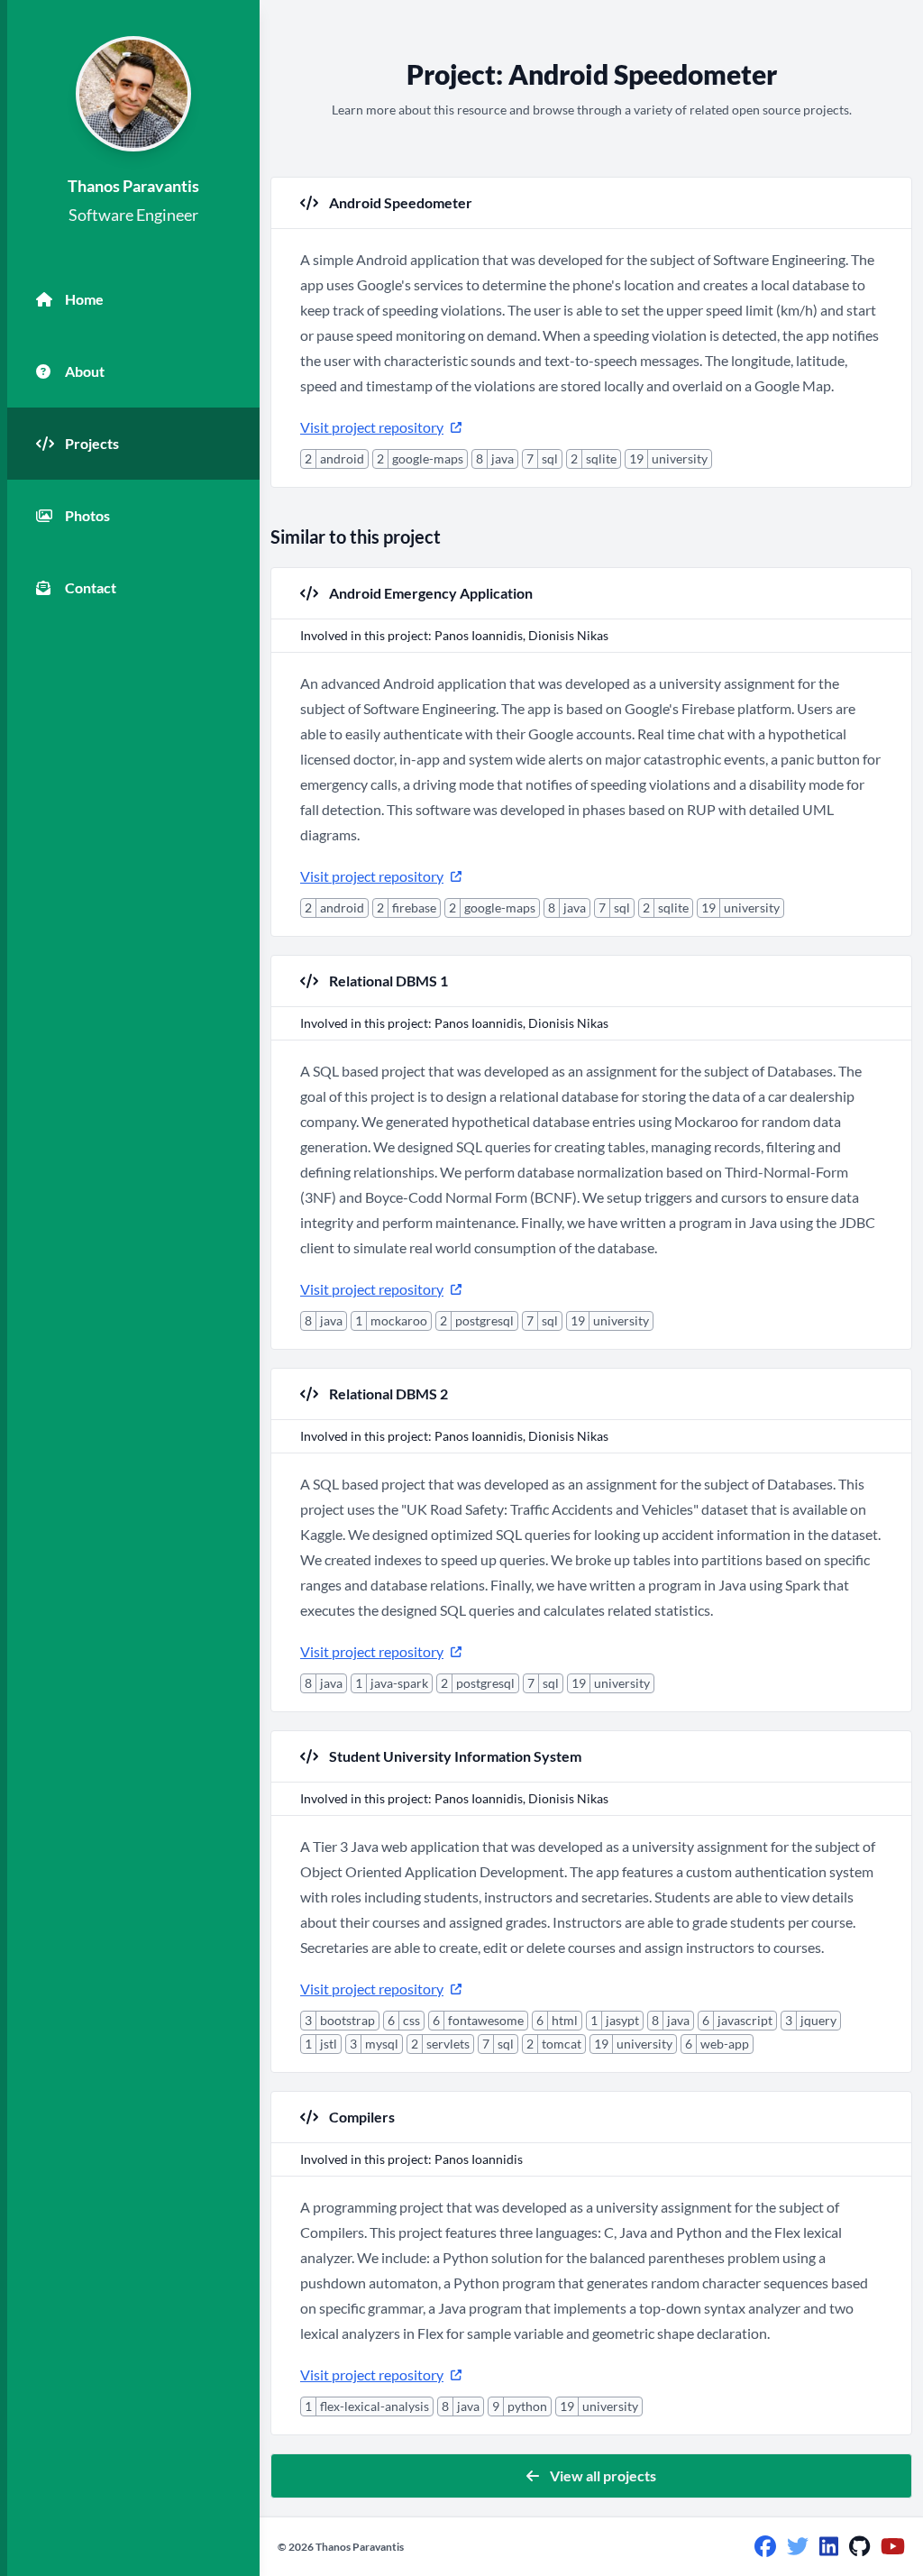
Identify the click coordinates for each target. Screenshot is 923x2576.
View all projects (603, 2475)
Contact (91, 587)
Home (84, 299)
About (85, 371)
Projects (92, 443)
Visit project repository (372, 427)
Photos (87, 515)
